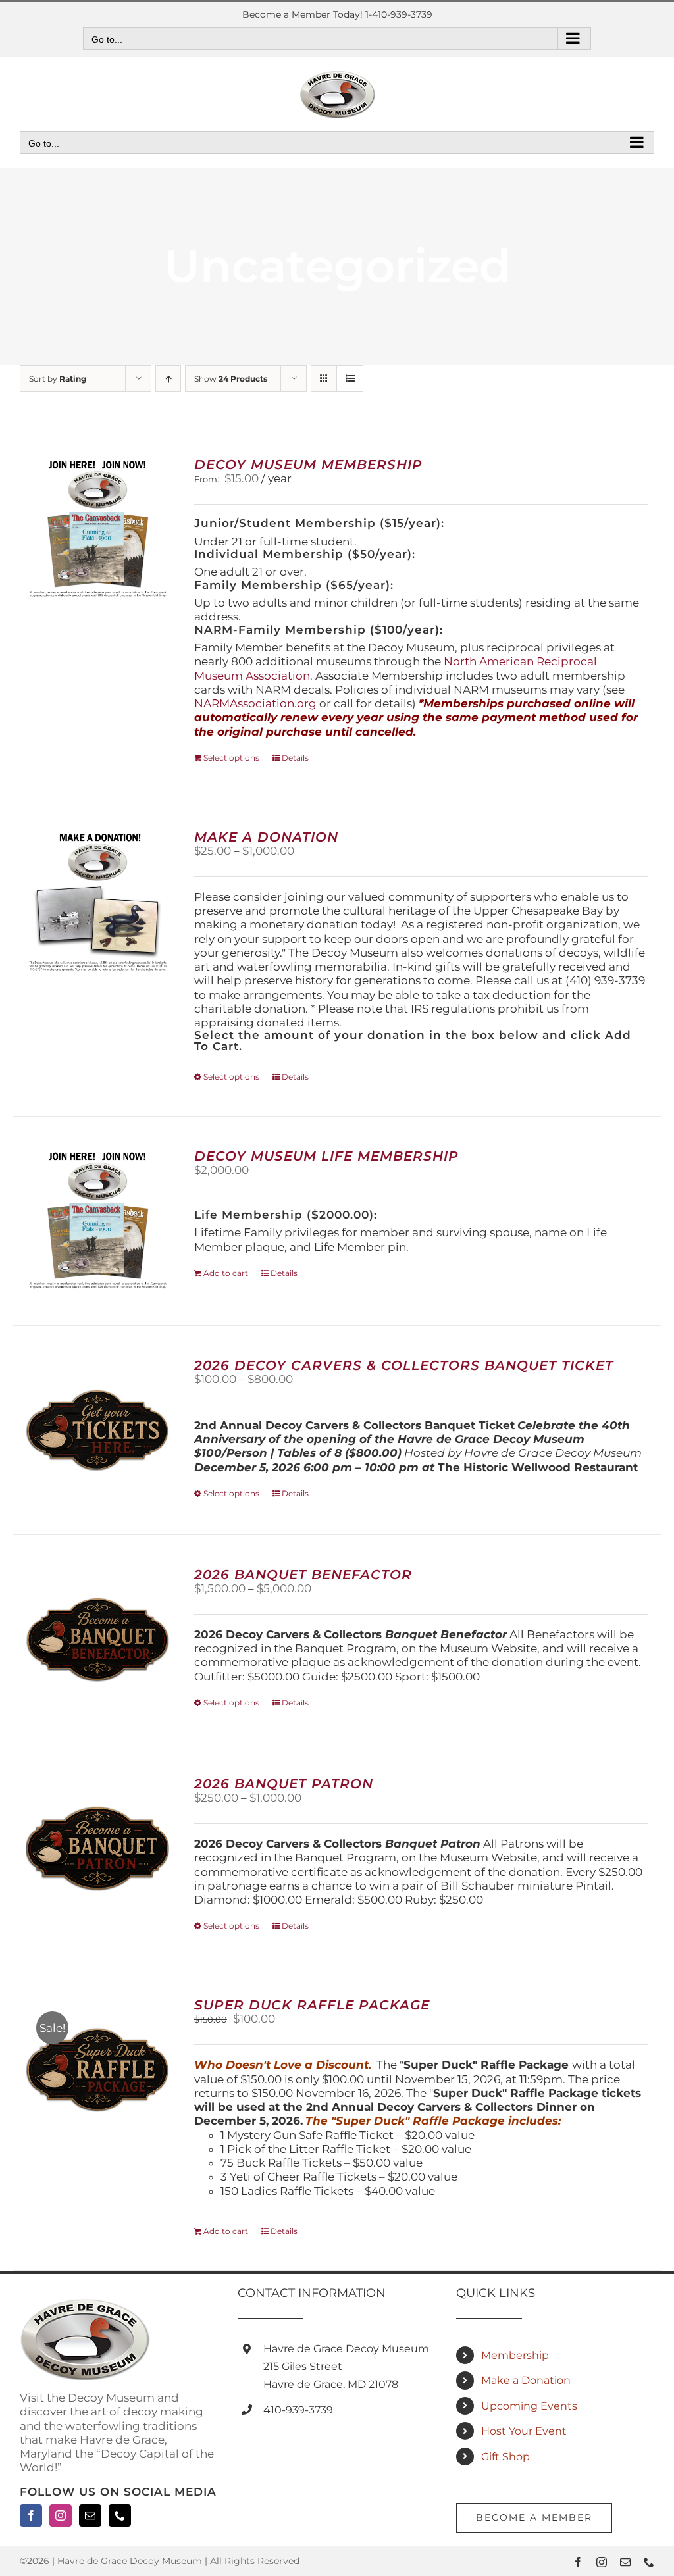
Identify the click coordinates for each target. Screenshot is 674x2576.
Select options (231, 758)
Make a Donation (526, 2380)
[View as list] (350, 379)
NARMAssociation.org (255, 703)
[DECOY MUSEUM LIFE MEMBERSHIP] (98, 1221)
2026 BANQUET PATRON (284, 1784)
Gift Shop (505, 2457)
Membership (515, 2355)
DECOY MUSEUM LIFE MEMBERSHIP (326, 1156)
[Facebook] (31, 2515)
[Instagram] (61, 2515)
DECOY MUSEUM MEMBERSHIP (308, 465)
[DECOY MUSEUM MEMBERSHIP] (98, 529)
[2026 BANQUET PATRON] (98, 1849)
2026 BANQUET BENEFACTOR (303, 1575)
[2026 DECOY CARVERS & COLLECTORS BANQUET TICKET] (98, 1430)
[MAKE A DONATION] (98, 902)
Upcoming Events (529, 2406)
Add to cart (226, 1273)
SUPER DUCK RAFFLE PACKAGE (312, 2005)
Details (295, 758)
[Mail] (90, 2515)
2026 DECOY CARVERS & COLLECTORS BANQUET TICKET (404, 1365)
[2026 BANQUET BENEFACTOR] (98, 1639)
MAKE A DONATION (266, 837)
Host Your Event (524, 2431)
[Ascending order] (168, 379)
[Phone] (120, 2515)
